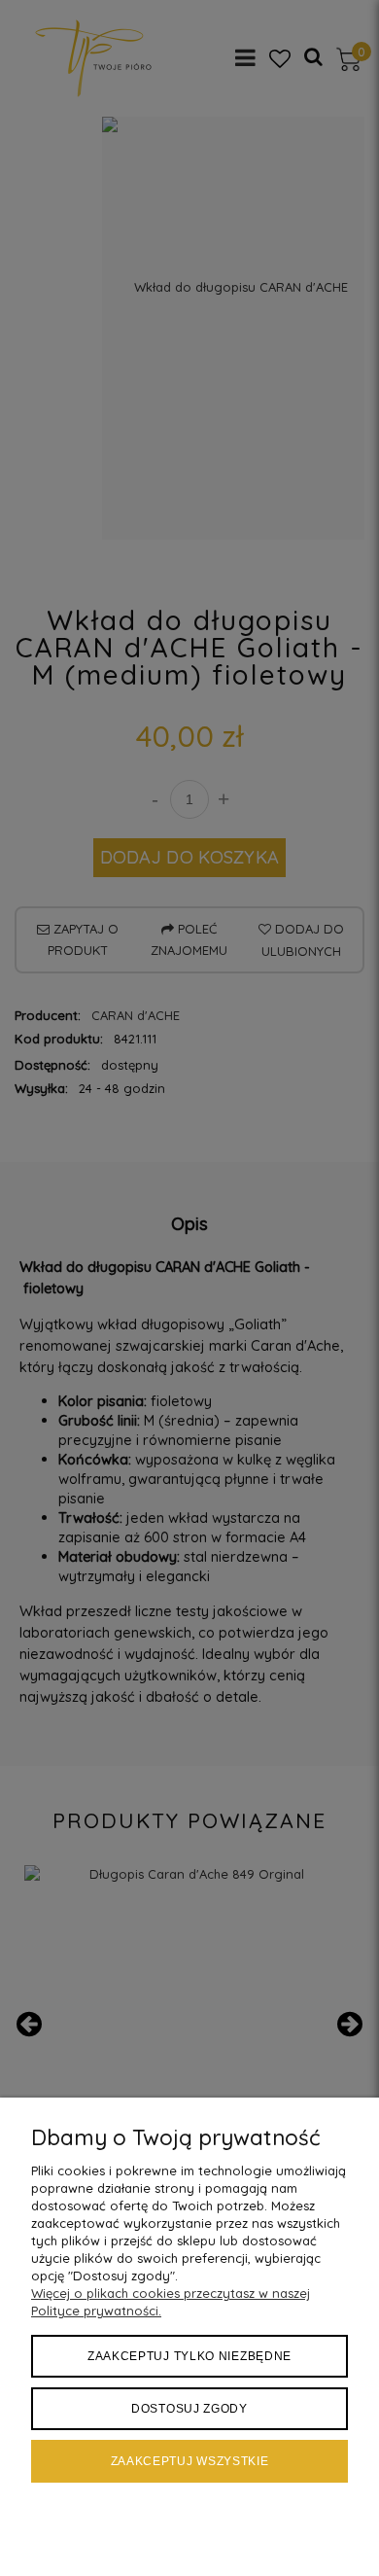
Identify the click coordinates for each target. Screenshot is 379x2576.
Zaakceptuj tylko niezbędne (189, 2356)
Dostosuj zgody (189, 2409)
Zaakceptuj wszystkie (190, 2461)
